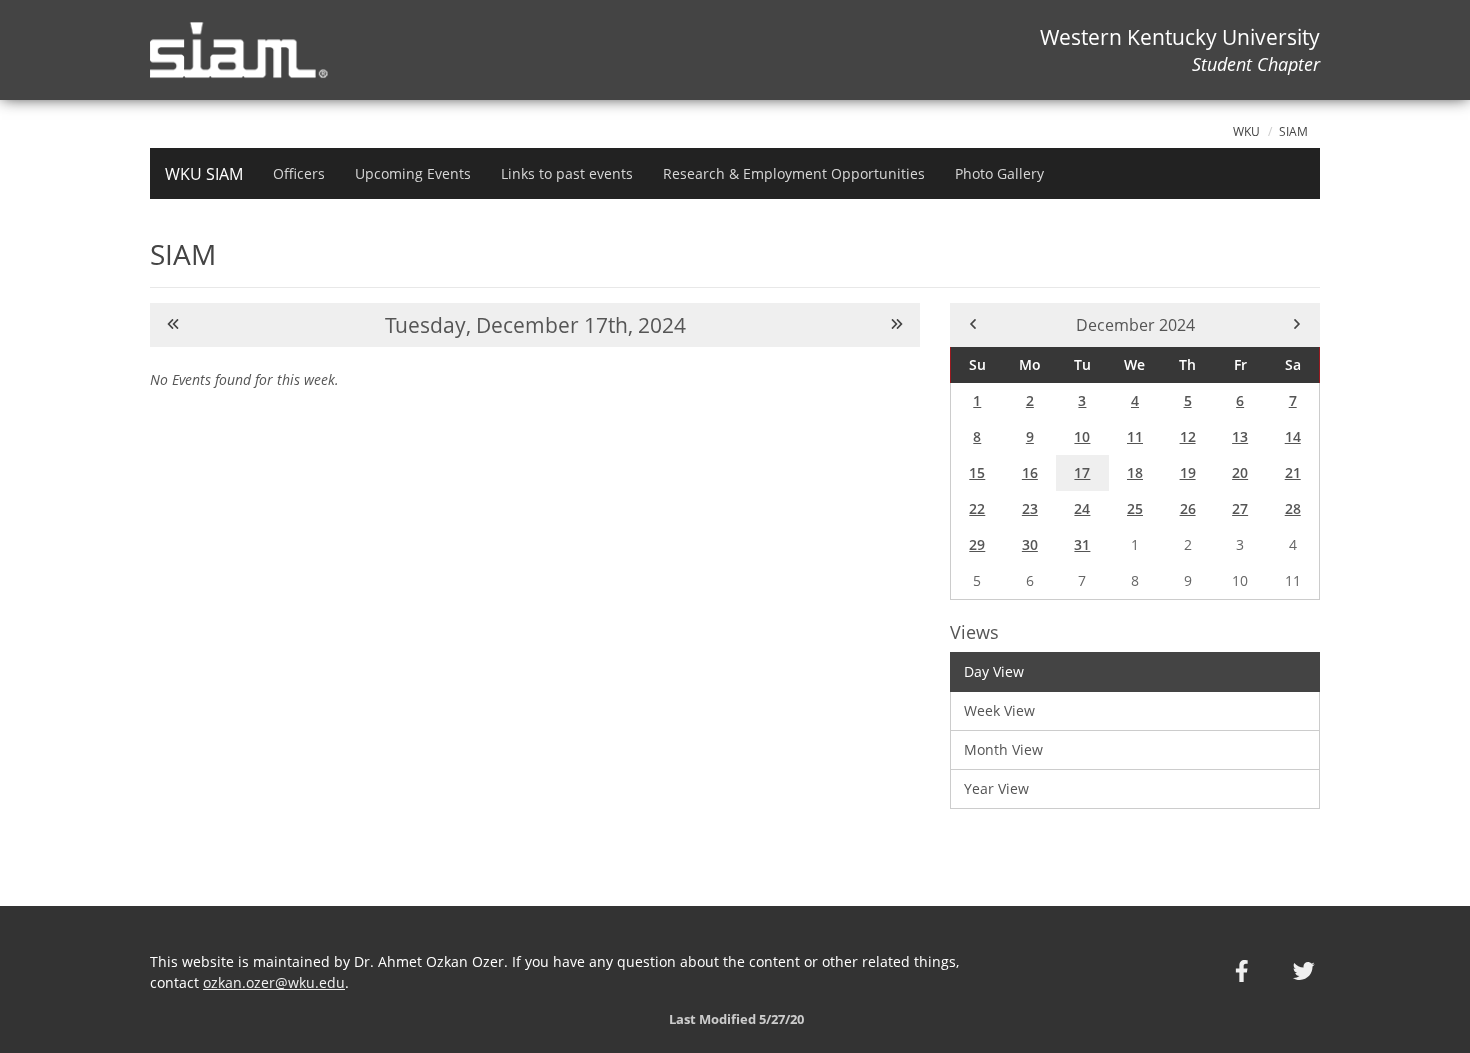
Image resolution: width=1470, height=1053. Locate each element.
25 (1135, 508)
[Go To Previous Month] (973, 324)
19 (1188, 472)
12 (1188, 436)
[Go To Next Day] (897, 324)
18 (1135, 472)
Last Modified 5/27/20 (735, 1019)
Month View (1003, 749)
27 (1240, 508)
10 (1082, 436)
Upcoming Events (413, 174)
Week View (999, 710)
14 (1293, 436)
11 (1135, 436)
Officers (299, 174)
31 (1082, 544)
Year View (996, 788)
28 (1293, 508)
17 (1082, 472)
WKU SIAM (204, 174)
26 (1188, 508)
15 (977, 472)
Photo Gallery (999, 174)
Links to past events (567, 174)
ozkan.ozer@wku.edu (274, 982)
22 (977, 508)
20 (1240, 472)
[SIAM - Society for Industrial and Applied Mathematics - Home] (247, 50)
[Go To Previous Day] (173, 324)
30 (1030, 544)
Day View (994, 671)
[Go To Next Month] (1297, 324)
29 (977, 544)
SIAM (1293, 131)
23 (1030, 508)
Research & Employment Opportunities (794, 174)
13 (1240, 436)
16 (1030, 472)
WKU (1246, 131)
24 (1082, 508)
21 (1293, 472)
